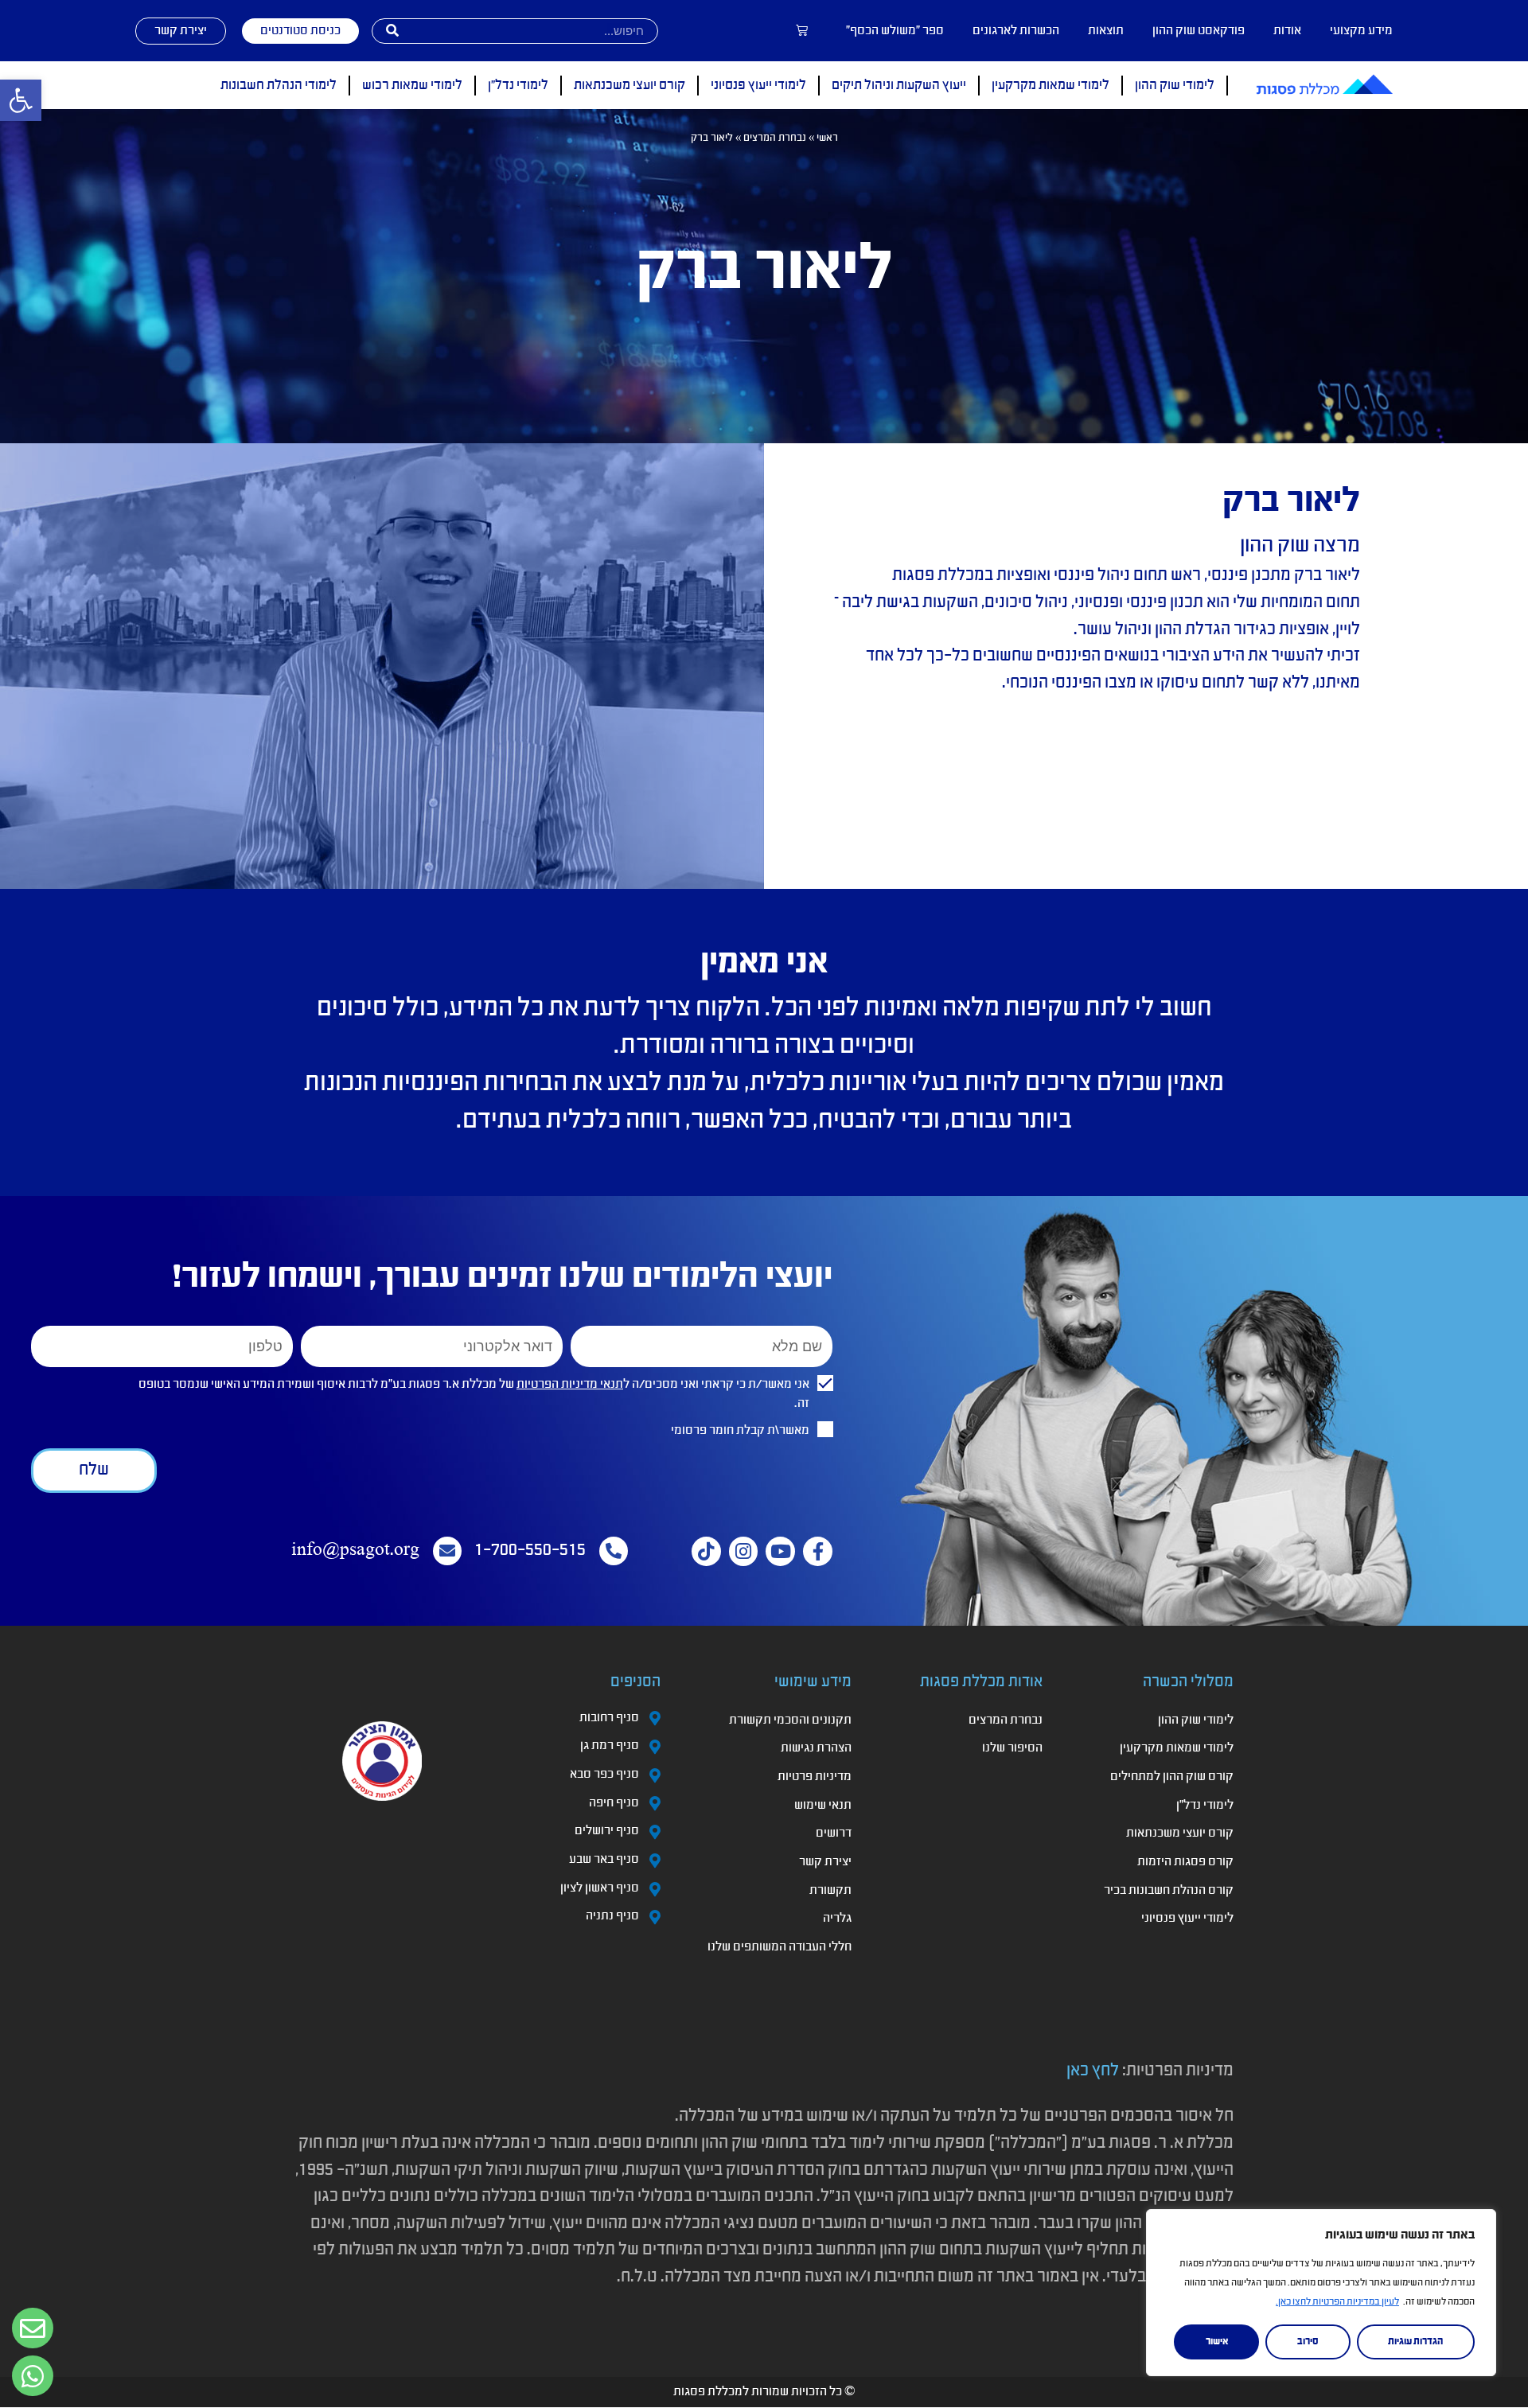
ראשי (827, 138)
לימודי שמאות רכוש (412, 86)
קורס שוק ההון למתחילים (1172, 1777)
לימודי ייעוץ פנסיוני (758, 86)
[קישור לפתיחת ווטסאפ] (33, 2328)
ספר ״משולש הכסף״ (895, 31)
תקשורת (830, 1891)
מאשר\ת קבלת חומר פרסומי (740, 1431)
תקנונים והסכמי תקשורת (790, 1720)
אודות (1287, 31)
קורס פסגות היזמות (1185, 1862)
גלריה (837, 1919)
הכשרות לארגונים (1016, 31)
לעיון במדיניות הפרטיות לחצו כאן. (1337, 2302)
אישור (1217, 2342)
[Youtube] (780, 1551)
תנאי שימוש (823, 1806)
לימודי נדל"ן (518, 86)
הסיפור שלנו (1012, 1748)
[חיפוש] (392, 31)
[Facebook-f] (818, 1551)
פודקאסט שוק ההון (1199, 31)
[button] (21, 100)
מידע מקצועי (1361, 31)
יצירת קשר (825, 1862)
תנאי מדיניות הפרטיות (570, 1385)
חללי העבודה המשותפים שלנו (780, 1947)
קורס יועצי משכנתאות (630, 86)
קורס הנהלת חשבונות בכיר (1169, 1891)
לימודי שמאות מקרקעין (1050, 86)
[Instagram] (744, 1551)
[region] (1321, 2293)
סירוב (1308, 2342)
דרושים (834, 1833)
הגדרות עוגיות (1415, 2342)
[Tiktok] (706, 1551)
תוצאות (1106, 31)
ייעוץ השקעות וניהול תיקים (899, 86)
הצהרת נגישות (816, 1748)
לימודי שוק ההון (1175, 86)
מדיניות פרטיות (815, 1777)
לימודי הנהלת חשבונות (279, 86)
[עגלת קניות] (802, 31)
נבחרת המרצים (775, 138)
